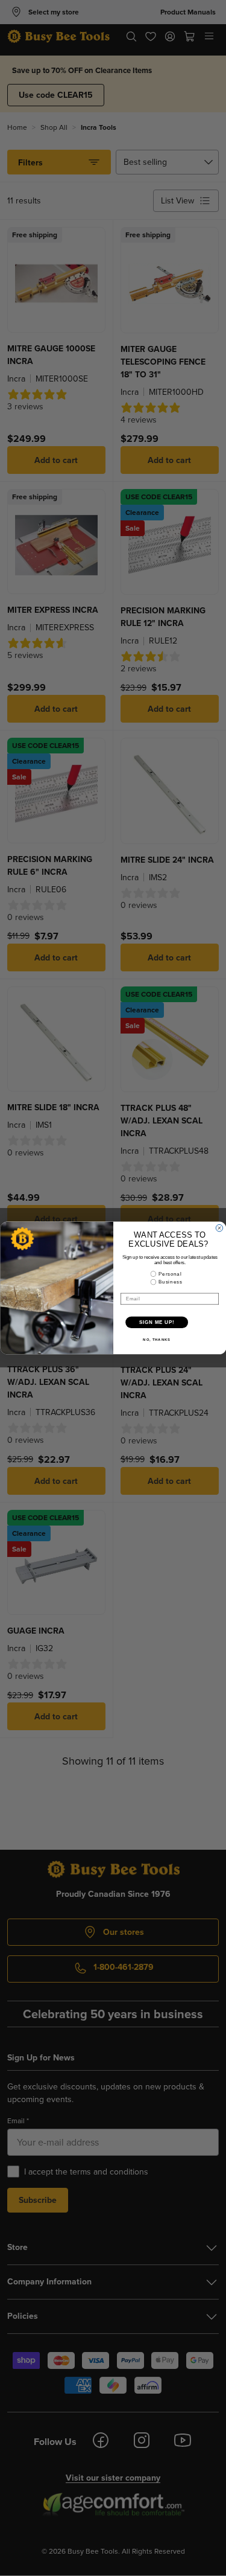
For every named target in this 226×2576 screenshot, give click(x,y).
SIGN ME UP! (157, 1322)
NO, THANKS (157, 1340)
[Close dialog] (219, 1229)
